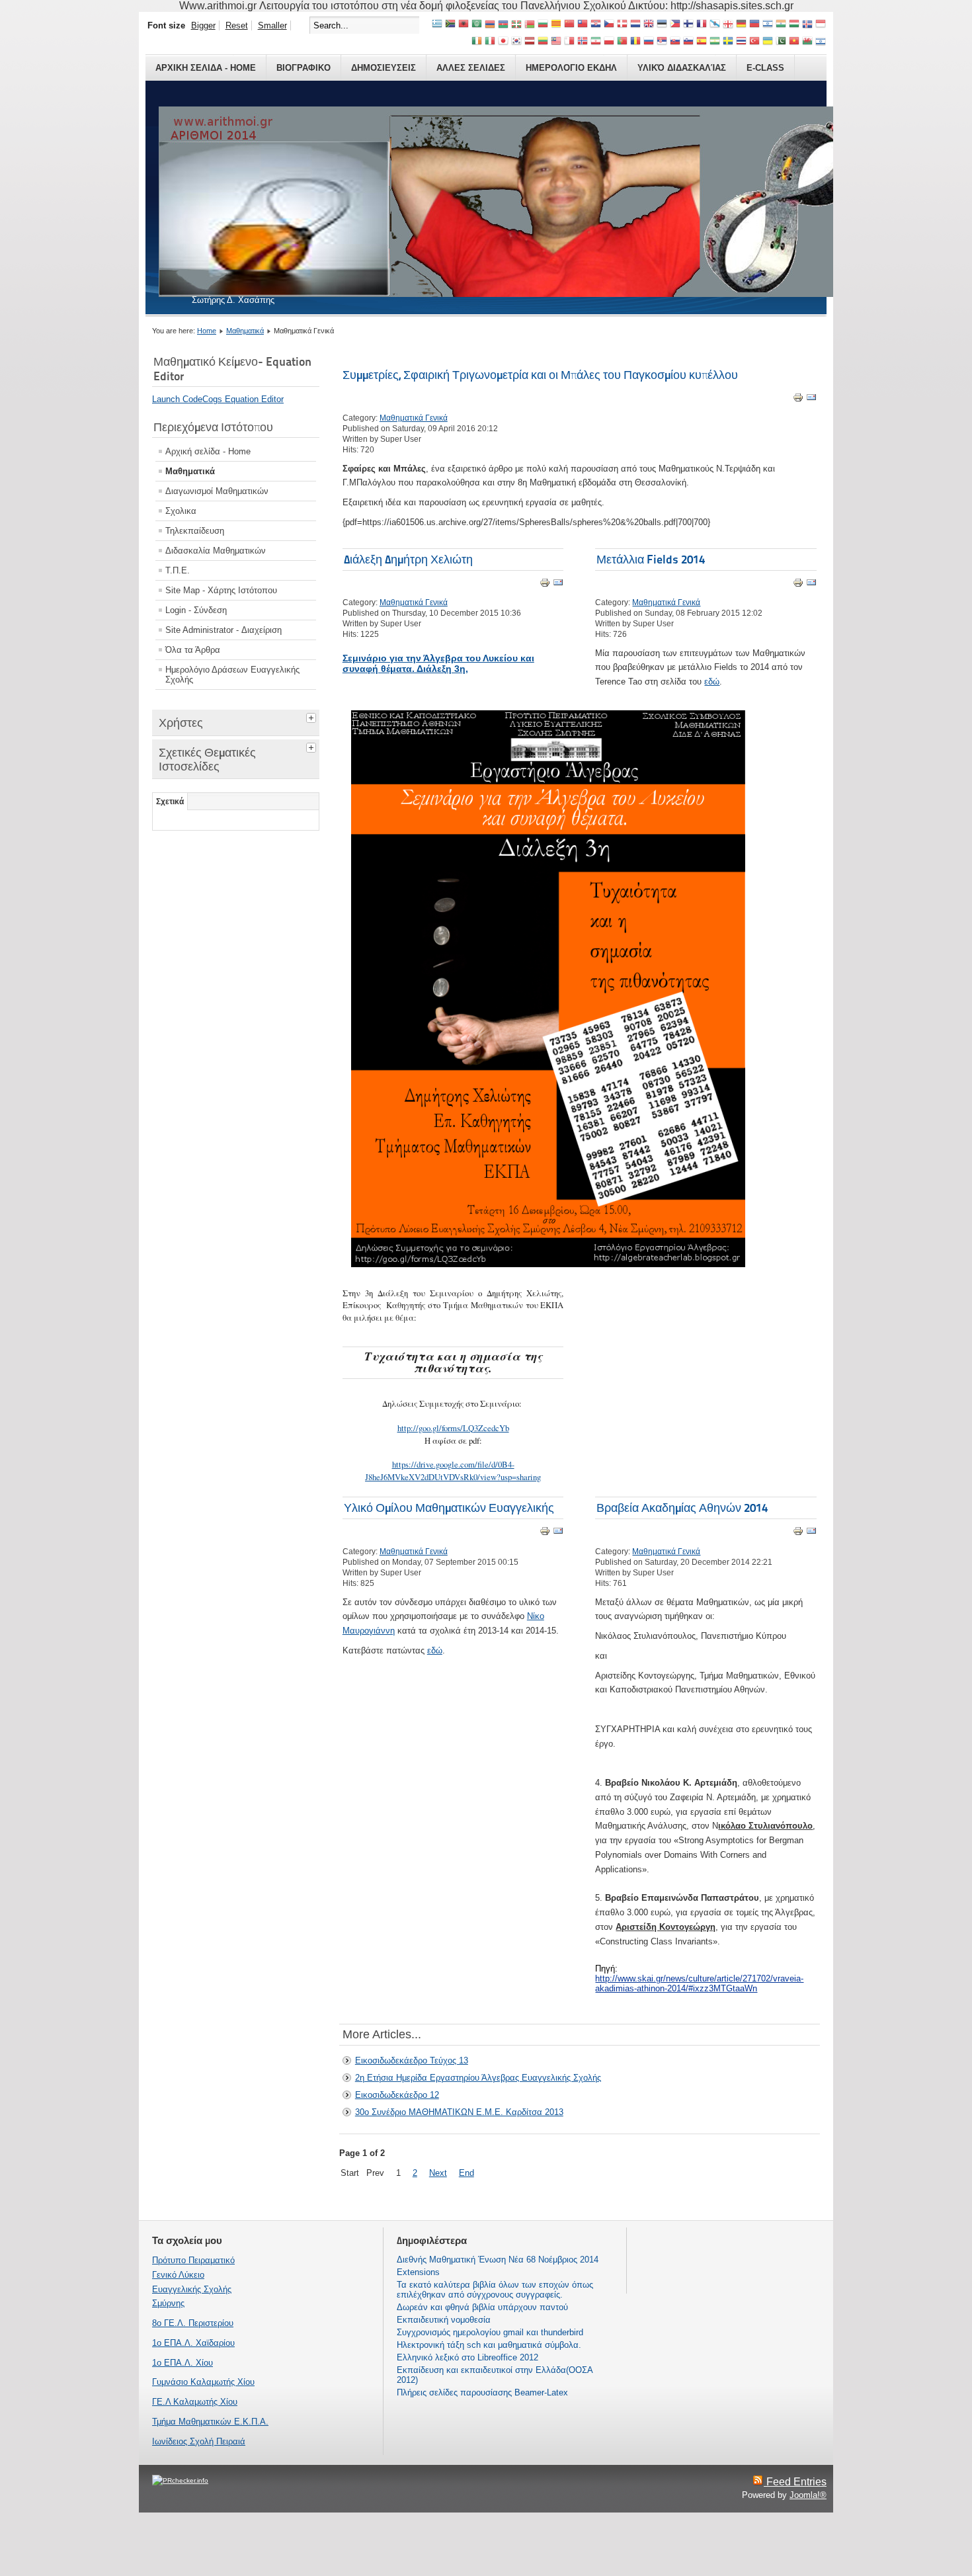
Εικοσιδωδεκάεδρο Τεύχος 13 (412, 2060)
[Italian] (490, 42)
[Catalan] (556, 25)
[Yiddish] (821, 42)
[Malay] (556, 42)
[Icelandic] (807, 25)
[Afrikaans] (450, 25)
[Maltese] (569, 42)
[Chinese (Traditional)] (583, 25)
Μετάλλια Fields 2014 (651, 559)
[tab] (313, 716)
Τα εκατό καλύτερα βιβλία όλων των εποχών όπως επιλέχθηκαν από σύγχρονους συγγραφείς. (495, 2290)
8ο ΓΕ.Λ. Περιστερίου (193, 2323)
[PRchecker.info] (180, 2480)
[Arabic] (477, 25)
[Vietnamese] (794, 42)
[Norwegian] (583, 42)
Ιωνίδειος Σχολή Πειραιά (199, 2441)
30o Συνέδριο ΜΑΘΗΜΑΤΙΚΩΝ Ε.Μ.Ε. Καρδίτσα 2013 (459, 2112)
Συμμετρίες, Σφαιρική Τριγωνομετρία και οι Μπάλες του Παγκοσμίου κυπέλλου (540, 375)
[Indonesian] (821, 25)
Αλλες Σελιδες (471, 68)
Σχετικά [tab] (170, 802)
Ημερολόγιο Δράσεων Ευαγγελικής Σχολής (232, 675)
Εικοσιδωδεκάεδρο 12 (397, 2095)
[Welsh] (807, 42)
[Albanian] (464, 25)
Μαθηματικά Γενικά (414, 418)
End (466, 2173)
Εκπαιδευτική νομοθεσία (444, 2320)
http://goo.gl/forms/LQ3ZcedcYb (453, 1428)
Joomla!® (808, 2495)
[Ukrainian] (768, 42)
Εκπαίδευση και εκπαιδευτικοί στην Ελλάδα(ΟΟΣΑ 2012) (495, 2375)
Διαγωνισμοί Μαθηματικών (217, 491)
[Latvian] (530, 42)
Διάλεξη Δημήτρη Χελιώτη (408, 559)
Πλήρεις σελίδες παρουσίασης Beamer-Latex (482, 2392)
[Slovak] (675, 42)
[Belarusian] (530, 25)
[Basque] (516, 25)
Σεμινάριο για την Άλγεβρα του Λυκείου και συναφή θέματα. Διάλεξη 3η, (438, 663)
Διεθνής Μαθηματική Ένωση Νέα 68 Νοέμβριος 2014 (498, 2260)
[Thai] (741, 42)
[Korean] (516, 42)
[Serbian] (662, 42)
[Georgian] (728, 25)
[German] (741, 25)
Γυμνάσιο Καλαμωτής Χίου (203, 2382)
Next (438, 2173)
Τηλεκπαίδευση (195, 531)
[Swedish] (728, 42)
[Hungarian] (794, 25)
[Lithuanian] (543, 42)
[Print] (798, 400)
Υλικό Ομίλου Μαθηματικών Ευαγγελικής (449, 1508)
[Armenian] (490, 25)
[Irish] (477, 42)
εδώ (712, 682)
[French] (702, 25)
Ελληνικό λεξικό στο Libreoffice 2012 (467, 2357)
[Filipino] (675, 25)
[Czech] (609, 25)
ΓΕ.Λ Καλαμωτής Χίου (195, 2402)
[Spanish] (702, 42)
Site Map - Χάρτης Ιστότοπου (221, 590)
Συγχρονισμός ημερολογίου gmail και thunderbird (490, 2332)
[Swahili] (715, 42)
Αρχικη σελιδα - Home (206, 68)
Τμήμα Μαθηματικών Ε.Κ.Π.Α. (210, 2422)
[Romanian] (635, 42)
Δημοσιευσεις (384, 68)
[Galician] (715, 25)
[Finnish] (688, 25)
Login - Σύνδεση (196, 610)
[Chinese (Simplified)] (569, 25)
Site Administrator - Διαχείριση (223, 630)
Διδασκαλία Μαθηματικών (216, 551)
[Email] (811, 400)
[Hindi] (781, 25)
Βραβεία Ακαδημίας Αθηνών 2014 (682, 1508)
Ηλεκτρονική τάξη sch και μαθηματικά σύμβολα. (489, 2345)
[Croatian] (596, 25)
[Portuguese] (622, 42)
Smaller (272, 25)
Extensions (418, 2272)
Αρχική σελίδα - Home (208, 451)
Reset (237, 25)
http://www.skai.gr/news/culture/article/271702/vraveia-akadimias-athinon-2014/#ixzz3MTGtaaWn (699, 1983)
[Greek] (437, 25)
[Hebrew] (768, 25)
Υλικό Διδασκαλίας (682, 68)
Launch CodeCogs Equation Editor (218, 399)
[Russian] (649, 42)
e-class (765, 68)
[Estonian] (662, 25)
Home (207, 331)
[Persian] (596, 42)
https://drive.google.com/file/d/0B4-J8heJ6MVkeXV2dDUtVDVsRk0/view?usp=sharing (453, 1470)
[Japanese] (503, 42)
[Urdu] (781, 42)
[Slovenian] (688, 42)
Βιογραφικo (304, 68)
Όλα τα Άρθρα (193, 650)
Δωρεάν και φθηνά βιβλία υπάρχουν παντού (482, 2307)
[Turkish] (754, 42)
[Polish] (609, 42)
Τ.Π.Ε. (178, 570)
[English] (649, 25)
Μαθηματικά (245, 331)
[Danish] (622, 25)
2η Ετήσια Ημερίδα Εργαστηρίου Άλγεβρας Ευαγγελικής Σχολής (478, 2078)
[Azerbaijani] (503, 25)
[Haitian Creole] (754, 25)
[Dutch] (635, 25)
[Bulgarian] (543, 25)
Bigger (203, 25)
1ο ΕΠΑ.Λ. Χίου (182, 2363)
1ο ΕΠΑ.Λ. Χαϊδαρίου (193, 2343)
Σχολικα (181, 511)
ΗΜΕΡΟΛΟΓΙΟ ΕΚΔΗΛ (571, 68)
